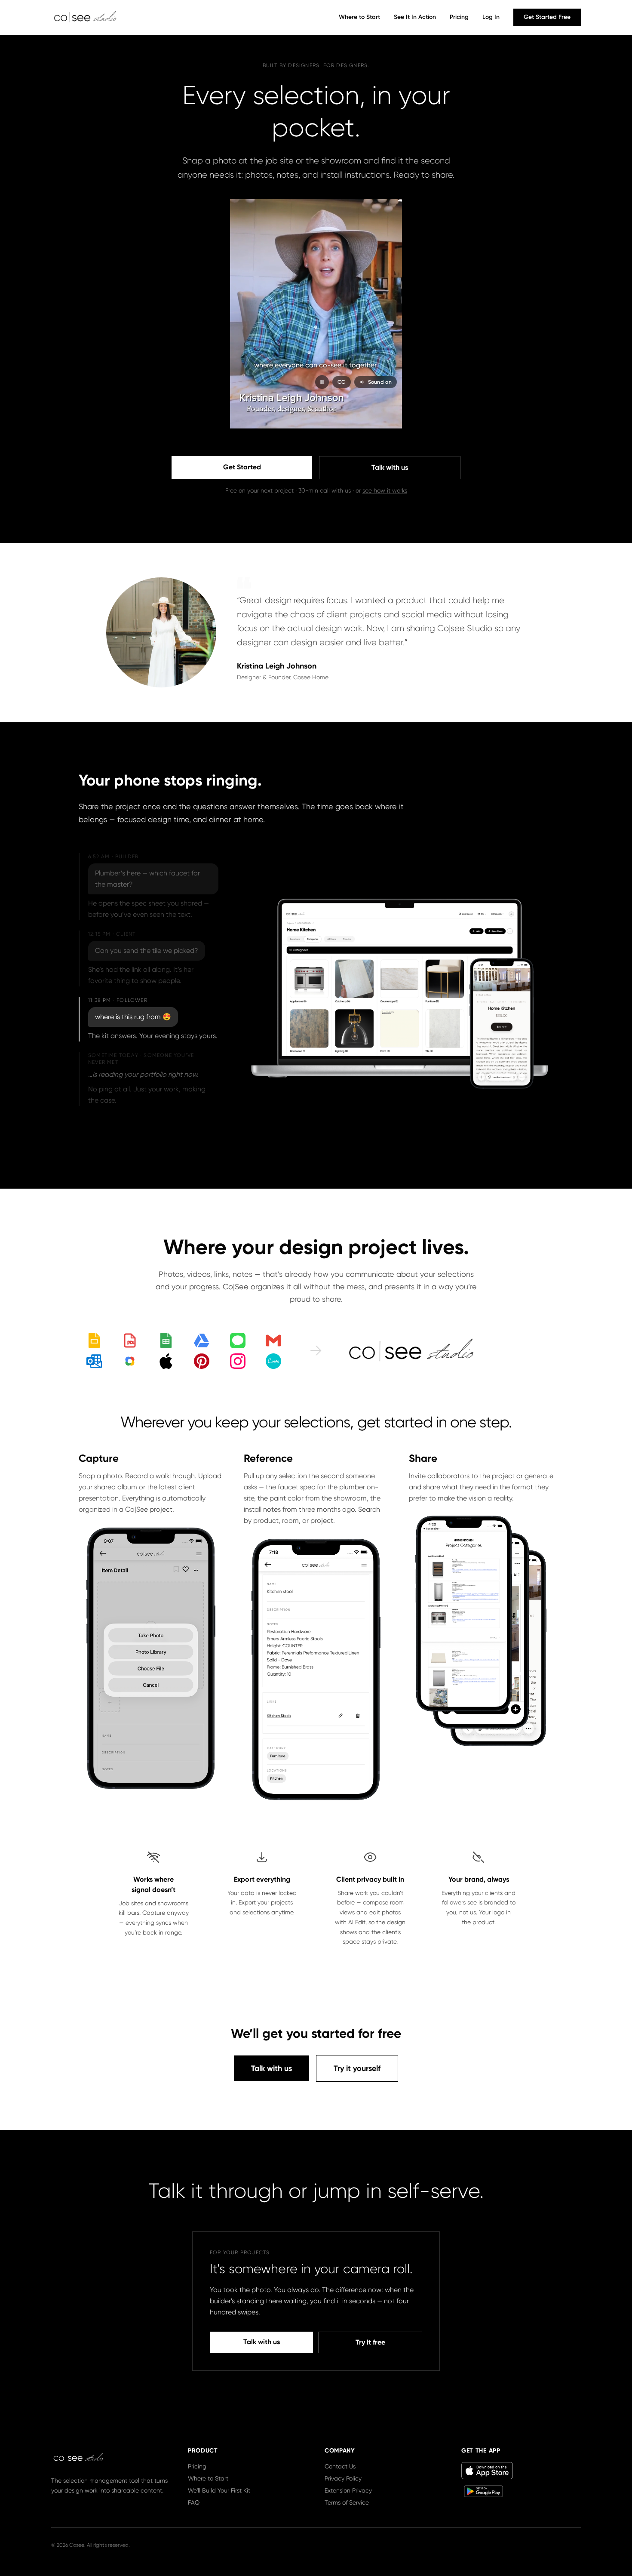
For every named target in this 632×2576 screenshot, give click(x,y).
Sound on (380, 382)
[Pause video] (322, 382)
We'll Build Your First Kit (219, 2490)
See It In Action (415, 17)
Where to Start (359, 17)
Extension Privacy (348, 2490)
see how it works (385, 490)
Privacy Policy (343, 2478)
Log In (491, 17)
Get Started (242, 467)
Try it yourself (357, 2068)
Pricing (459, 17)
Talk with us (390, 467)
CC (342, 382)
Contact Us (340, 2466)
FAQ (194, 2502)
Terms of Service (347, 2502)
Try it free (370, 2342)
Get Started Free (547, 17)
